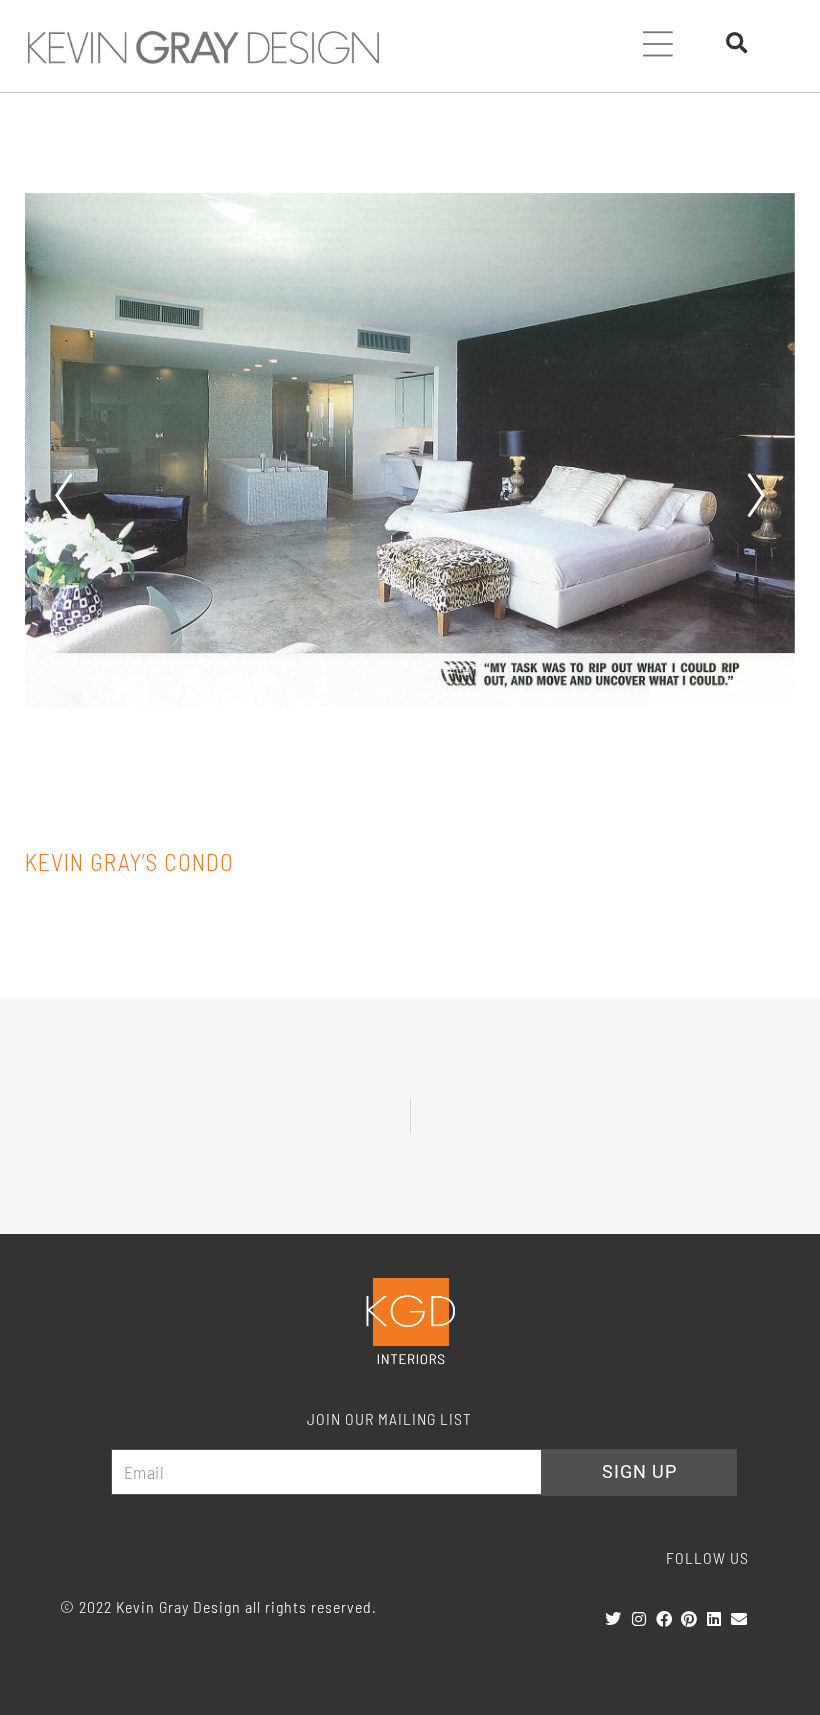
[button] (658, 46)
